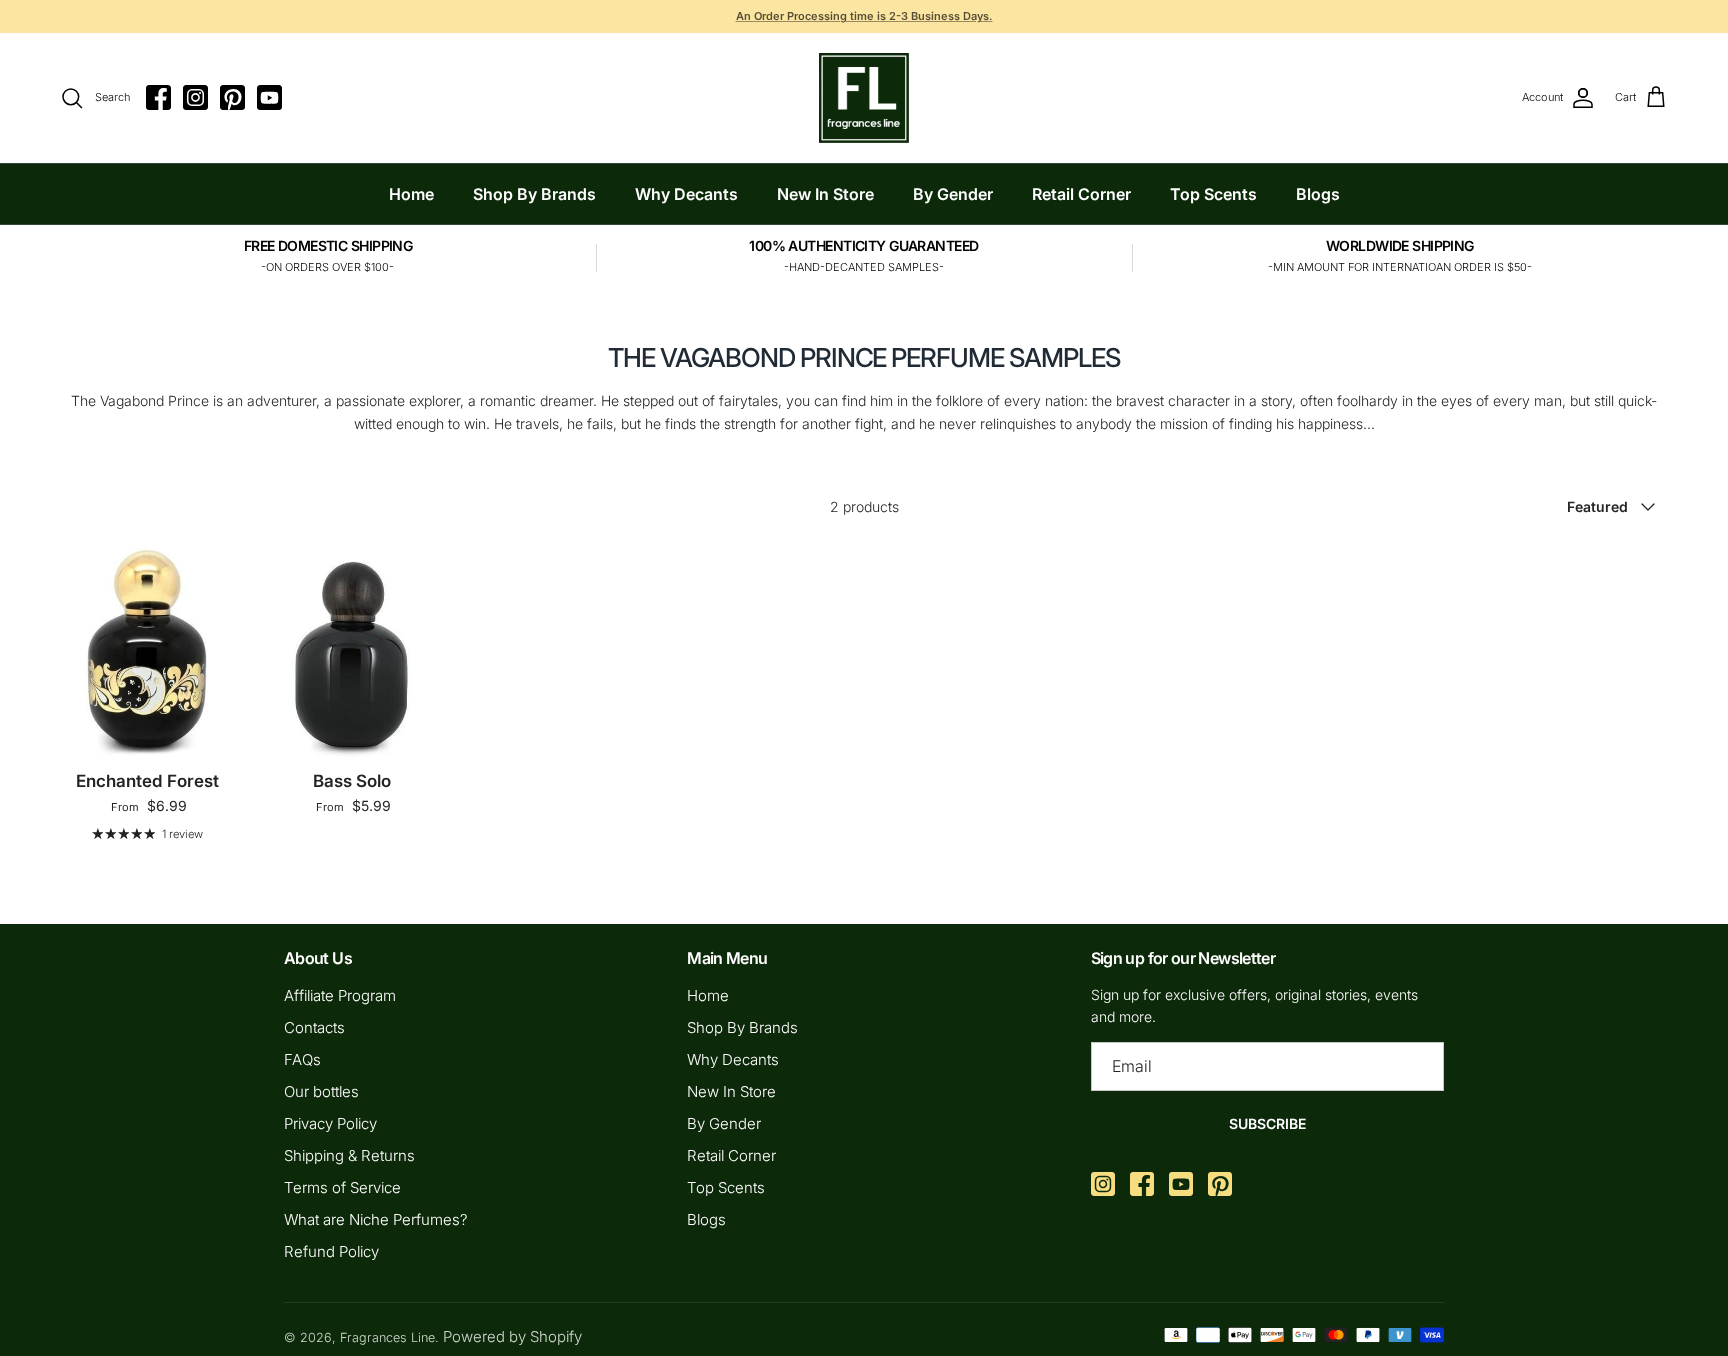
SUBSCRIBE (1267, 1123)
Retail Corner (1081, 194)
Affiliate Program (340, 995)
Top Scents (1213, 194)
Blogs (1318, 194)
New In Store (825, 194)
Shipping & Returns (349, 1155)
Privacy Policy (330, 1123)
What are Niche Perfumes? (376, 1219)
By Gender (953, 194)
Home (411, 194)
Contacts (314, 1027)
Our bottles (321, 1091)
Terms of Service (342, 1187)
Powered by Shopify (512, 1336)
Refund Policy (331, 1251)
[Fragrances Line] (864, 98)
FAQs (302, 1059)
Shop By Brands (534, 194)
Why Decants (686, 194)
